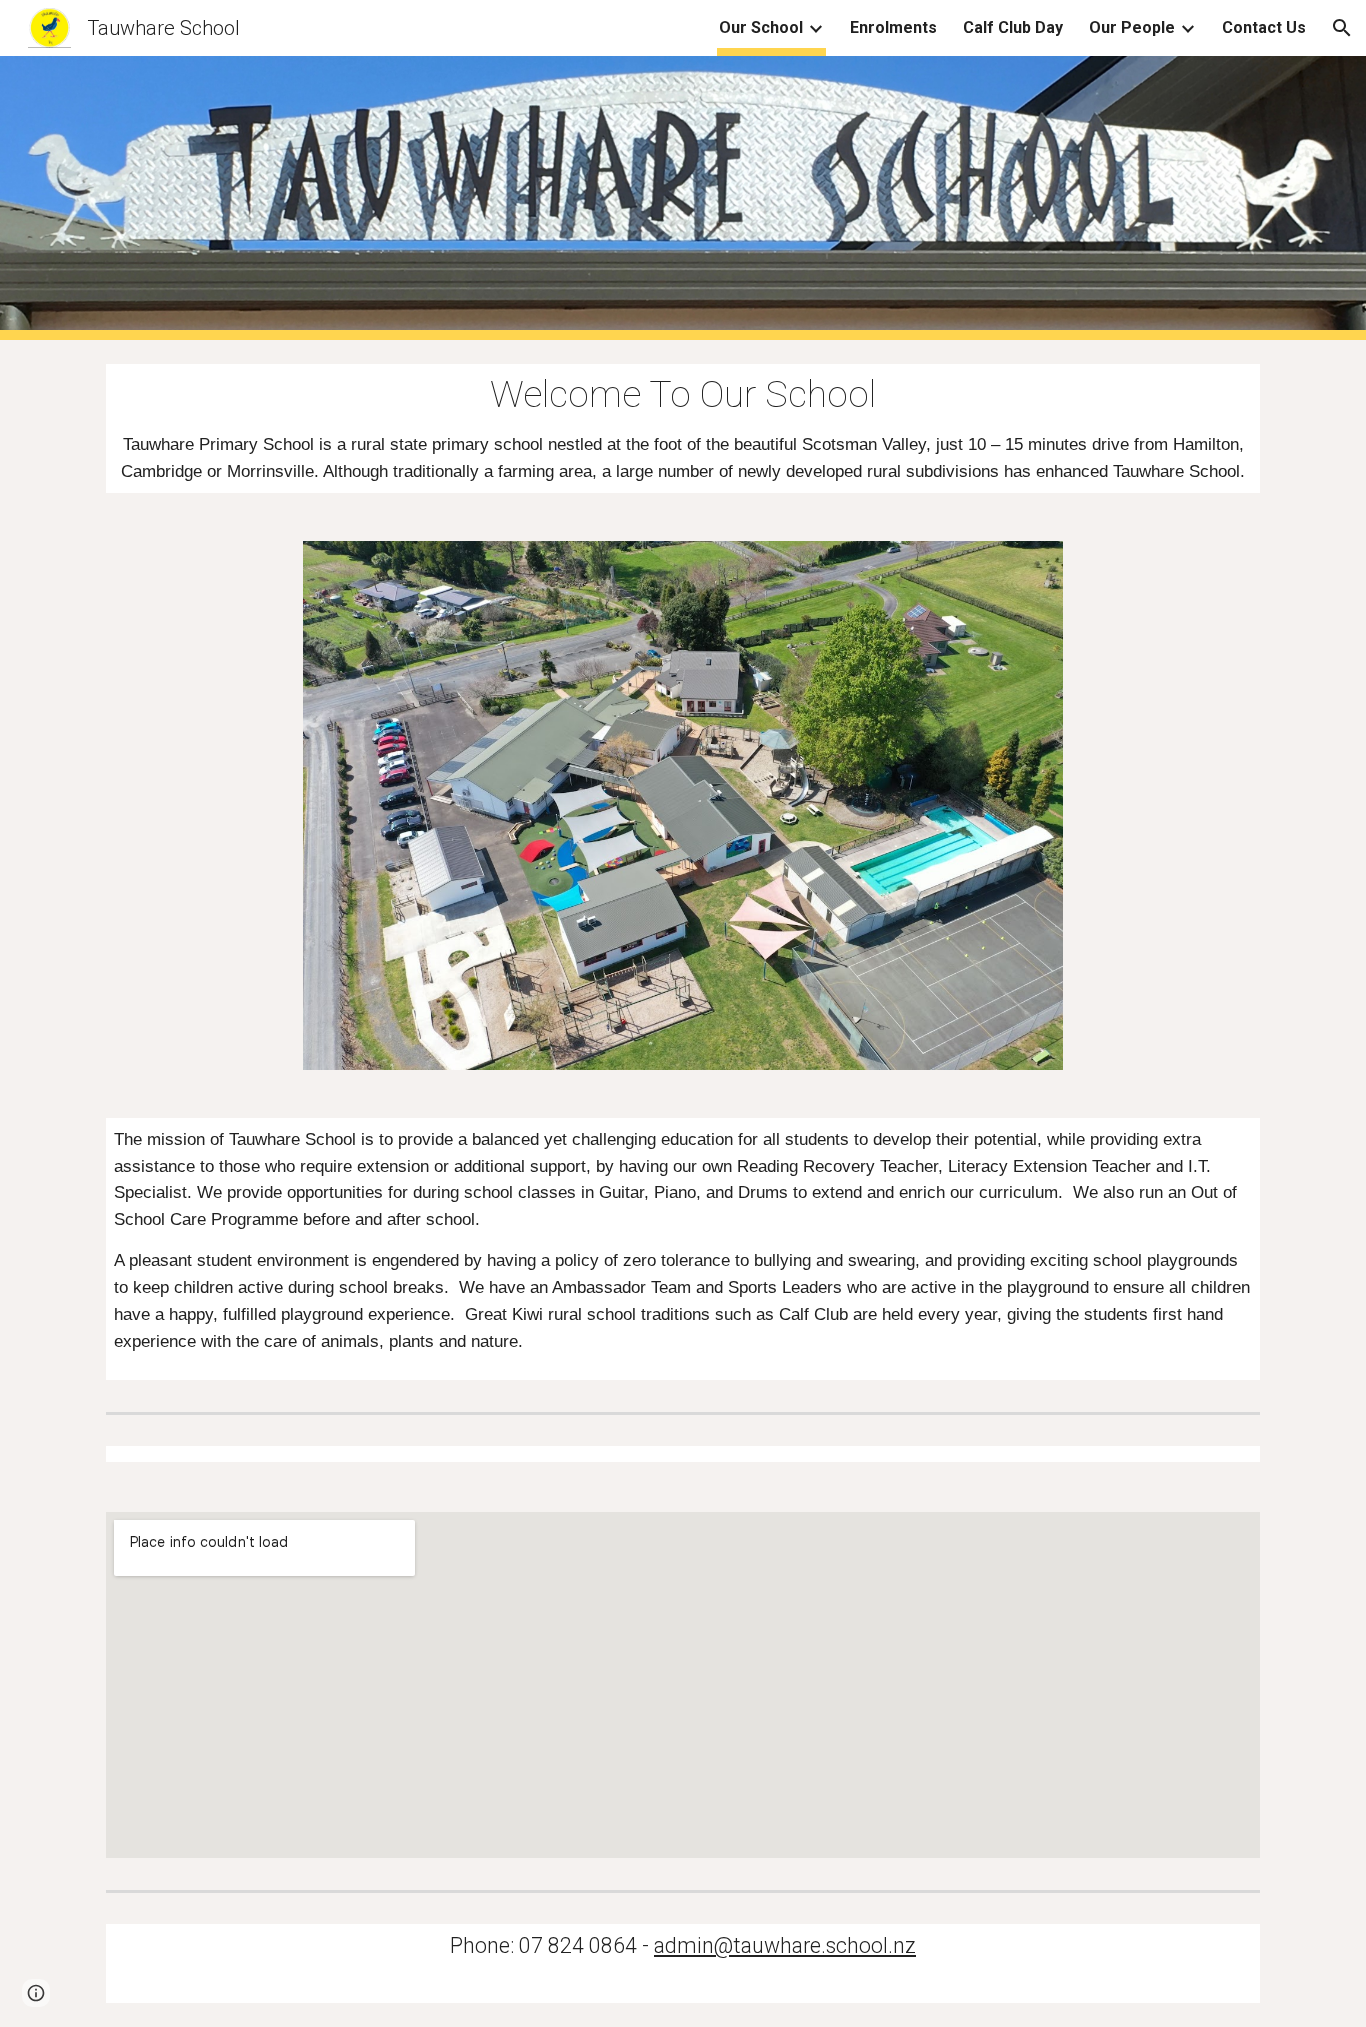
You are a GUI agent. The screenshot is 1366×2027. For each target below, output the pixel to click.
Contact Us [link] (1264, 27)
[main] (683, 428)
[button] (1342, 28)
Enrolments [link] (893, 27)
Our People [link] (1132, 27)
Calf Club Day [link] (1013, 27)
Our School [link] (761, 27)
